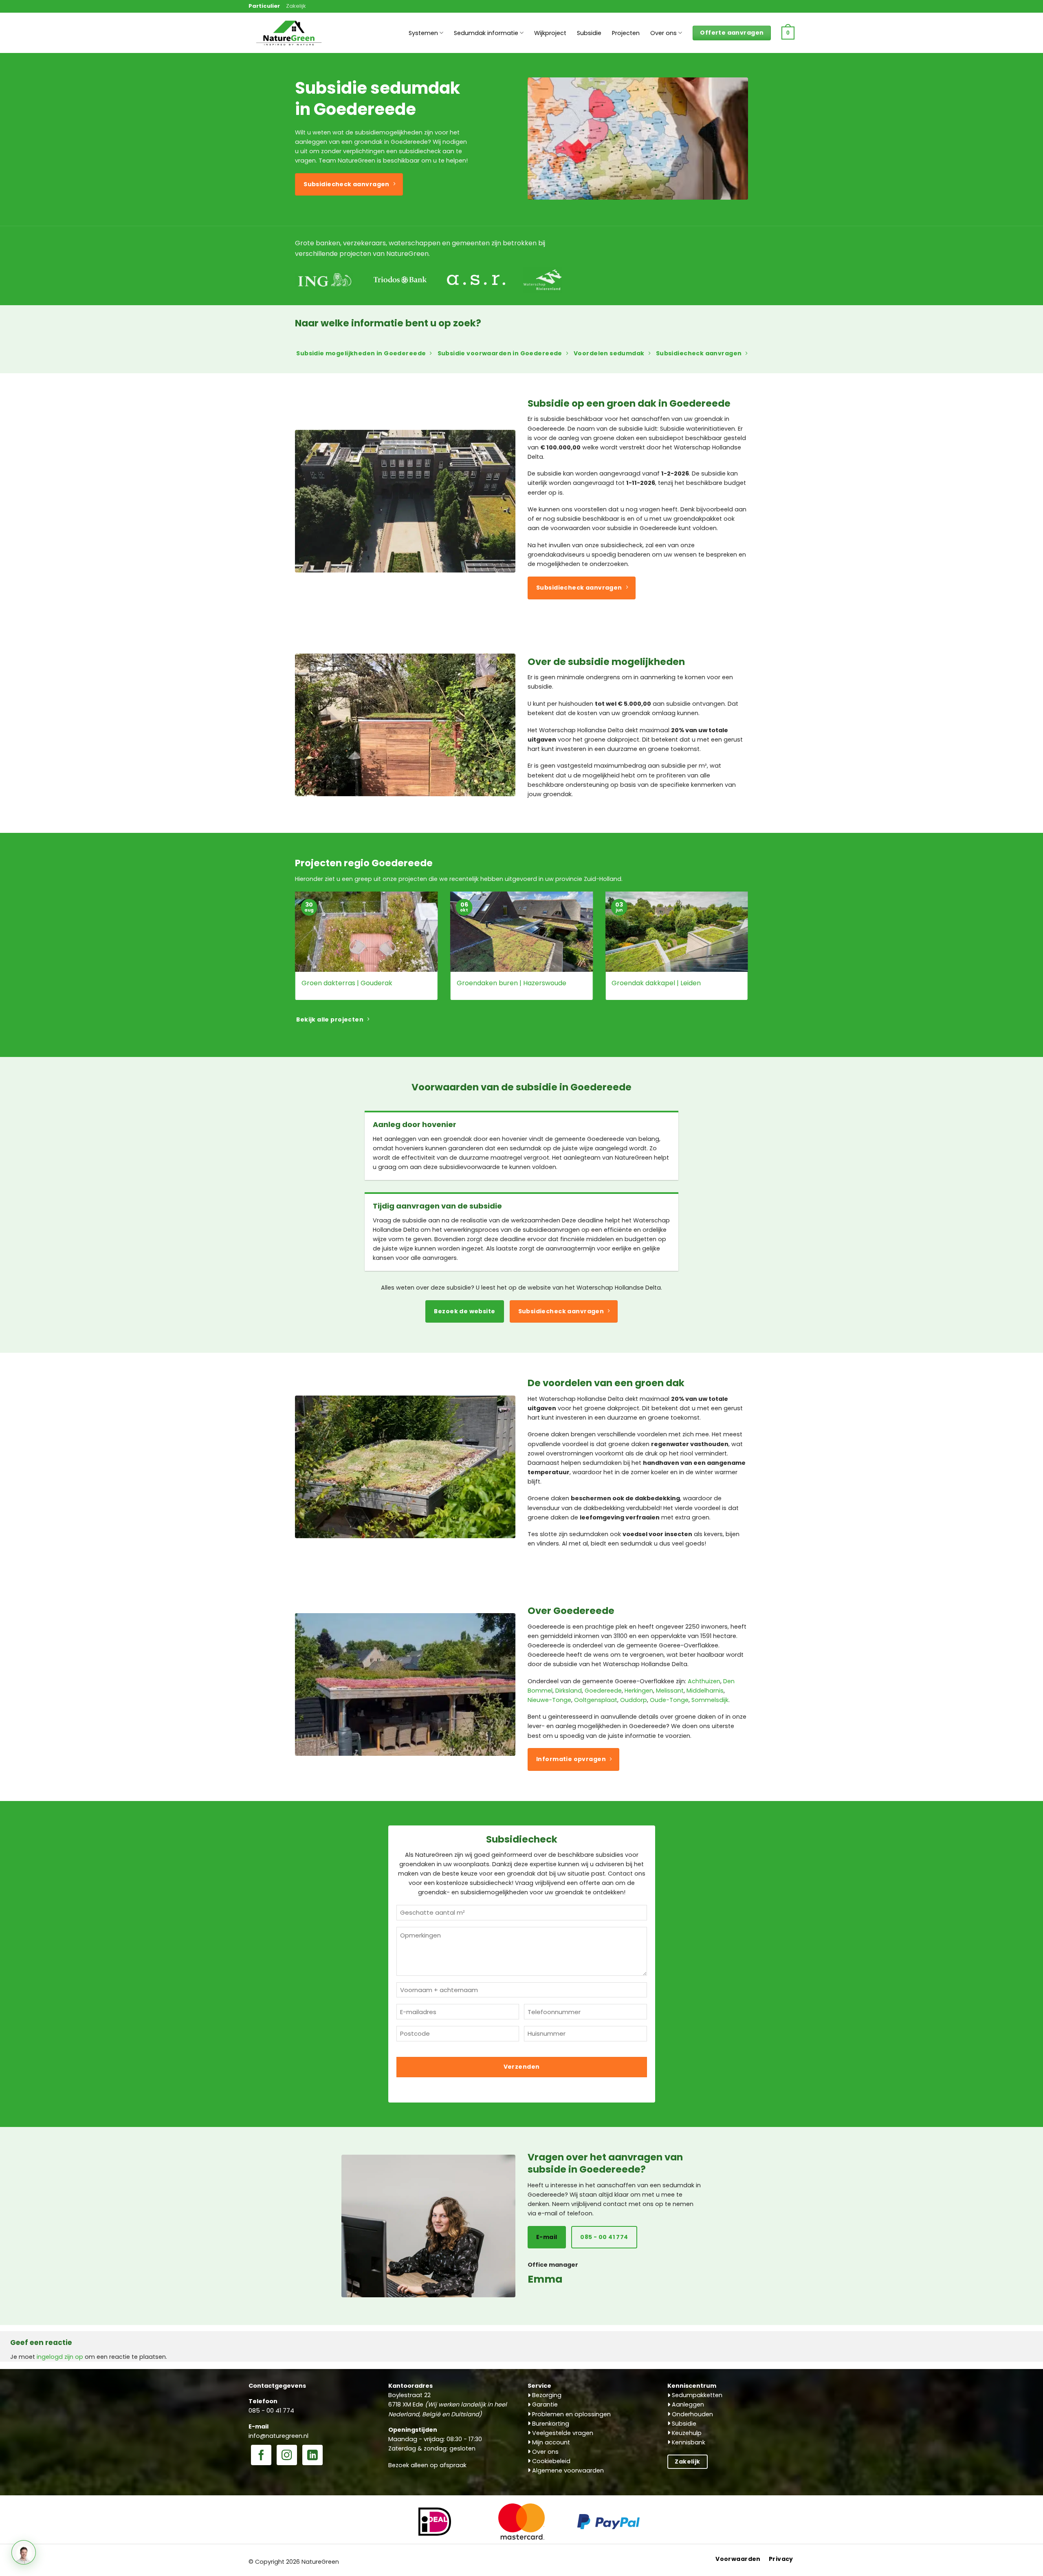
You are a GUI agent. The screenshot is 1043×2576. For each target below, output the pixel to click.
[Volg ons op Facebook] (261, 2456)
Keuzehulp (686, 2433)
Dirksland (569, 1691)
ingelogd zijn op (60, 2357)
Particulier (264, 6)
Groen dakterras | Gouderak (347, 983)
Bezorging (546, 2395)
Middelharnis (705, 1691)
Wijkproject (550, 33)
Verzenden (522, 2067)
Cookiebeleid (550, 2461)
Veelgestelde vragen (562, 2433)
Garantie (544, 2404)
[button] (788, 33)
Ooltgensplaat (596, 1700)
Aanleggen (687, 2404)
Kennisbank (688, 2442)
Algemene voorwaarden (567, 2470)
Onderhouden (692, 2414)
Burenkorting (550, 2424)
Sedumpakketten (696, 2395)
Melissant (670, 1691)
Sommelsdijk (710, 1700)
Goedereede (603, 1691)
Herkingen (639, 1691)
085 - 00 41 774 (271, 2411)
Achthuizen (704, 1681)
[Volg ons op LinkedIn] (312, 2456)
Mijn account (550, 2442)
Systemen (423, 33)
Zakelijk (296, 6)
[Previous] (293, 951)
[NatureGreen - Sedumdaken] (289, 37)
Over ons (663, 33)
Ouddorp (634, 1700)
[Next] (750, 951)
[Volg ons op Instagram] (287, 2456)
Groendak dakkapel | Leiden (656, 983)
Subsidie (589, 33)
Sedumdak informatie (486, 33)
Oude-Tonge (669, 1700)
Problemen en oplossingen (571, 2414)
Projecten (626, 33)
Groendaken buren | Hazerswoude (512, 983)
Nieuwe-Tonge (549, 1700)
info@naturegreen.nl (278, 2436)
